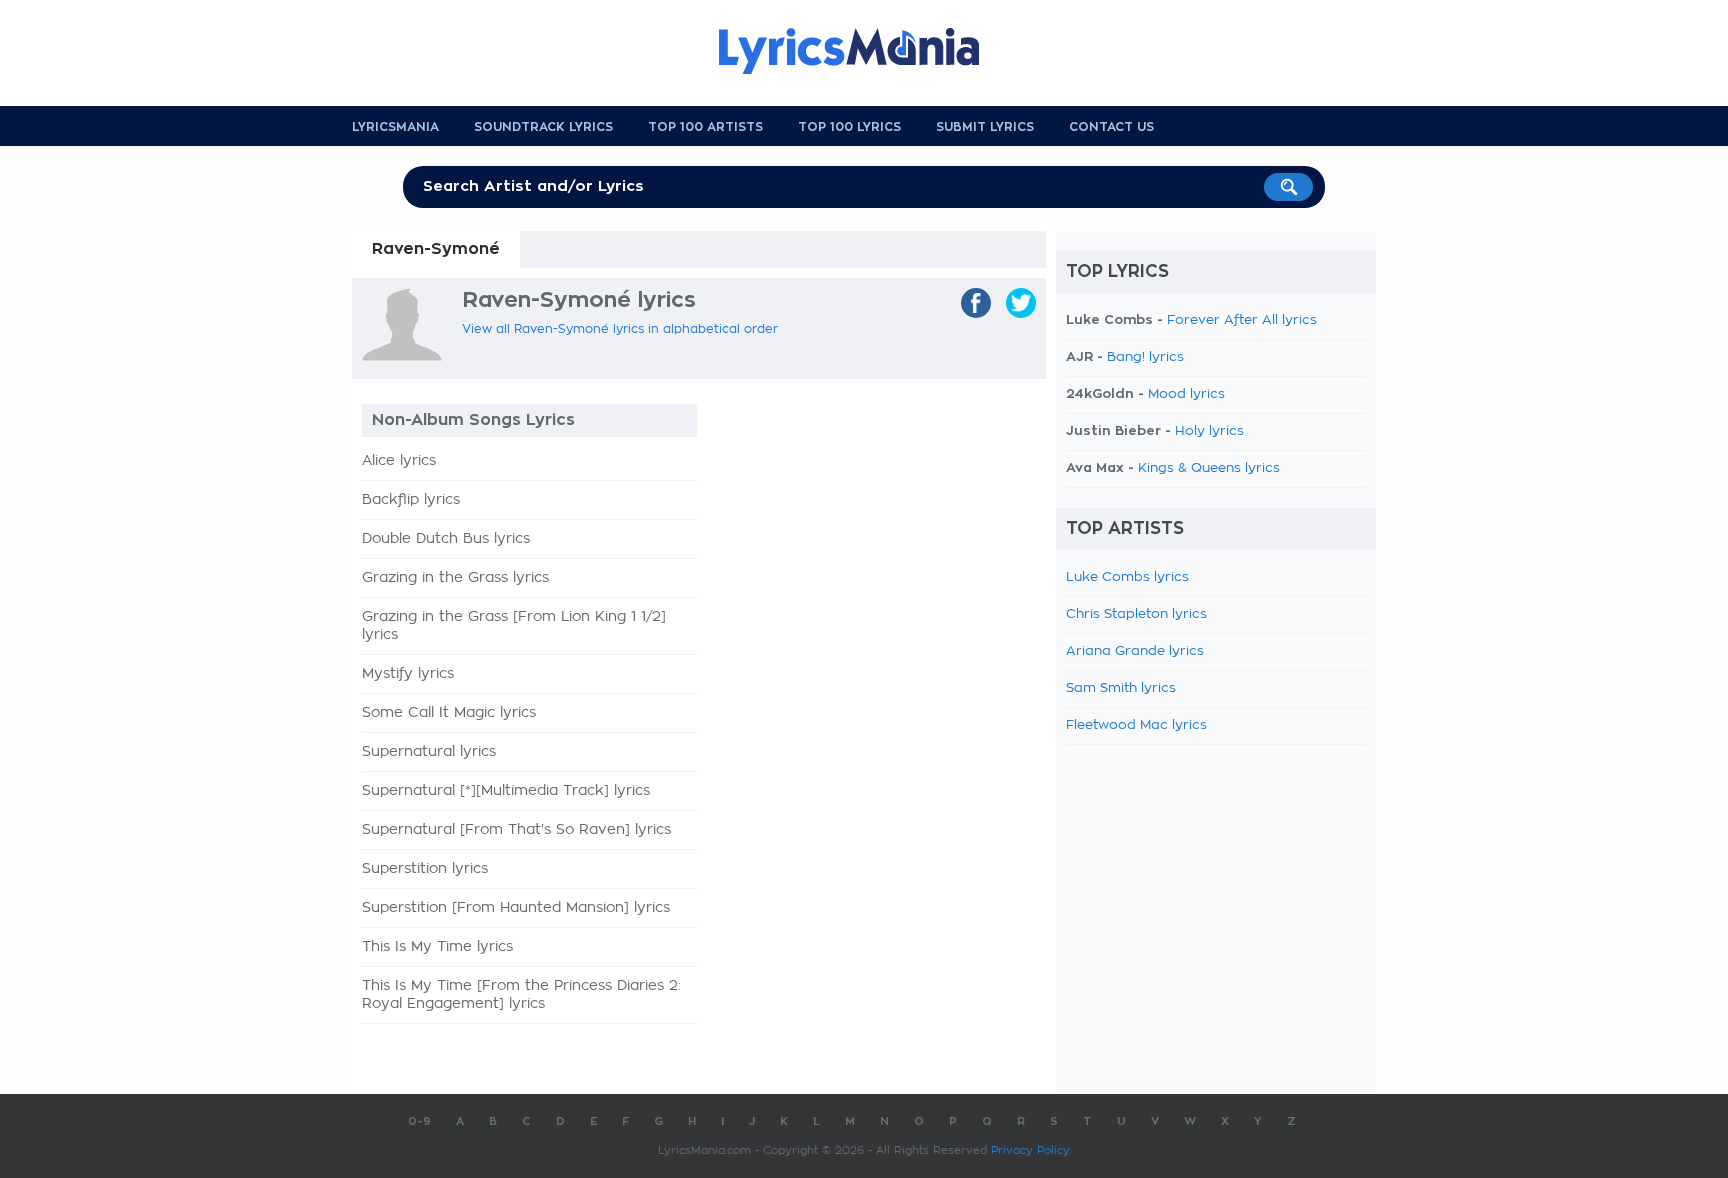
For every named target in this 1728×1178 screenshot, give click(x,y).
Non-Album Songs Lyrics (473, 420)
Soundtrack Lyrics (543, 127)
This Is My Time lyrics (437, 947)
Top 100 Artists (705, 127)
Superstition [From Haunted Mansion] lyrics (516, 908)
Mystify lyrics (408, 674)
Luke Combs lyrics (1127, 577)
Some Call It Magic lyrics (449, 713)
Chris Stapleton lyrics (1136, 614)
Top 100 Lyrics (849, 127)
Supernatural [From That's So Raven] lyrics (516, 830)
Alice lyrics (399, 461)
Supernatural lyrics (429, 752)
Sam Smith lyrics (1121, 688)
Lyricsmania (395, 127)
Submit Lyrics (985, 127)
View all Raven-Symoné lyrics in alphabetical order (620, 329)
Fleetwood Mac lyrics (1136, 725)
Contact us (1111, 127)
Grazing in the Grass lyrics (455, 578)
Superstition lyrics (425, 869)
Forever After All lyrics (1242, 320)
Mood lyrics (1186, 394)
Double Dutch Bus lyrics (446, 539)
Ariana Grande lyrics (1135, 651)
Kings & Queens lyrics (1209, 468)
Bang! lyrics (1145, 357)
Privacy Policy (1030, 1150)
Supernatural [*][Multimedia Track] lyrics (506, 791)
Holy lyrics (1209, 431)
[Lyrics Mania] (864, 51)
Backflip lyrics (411, 500)
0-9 (419, 1121)
